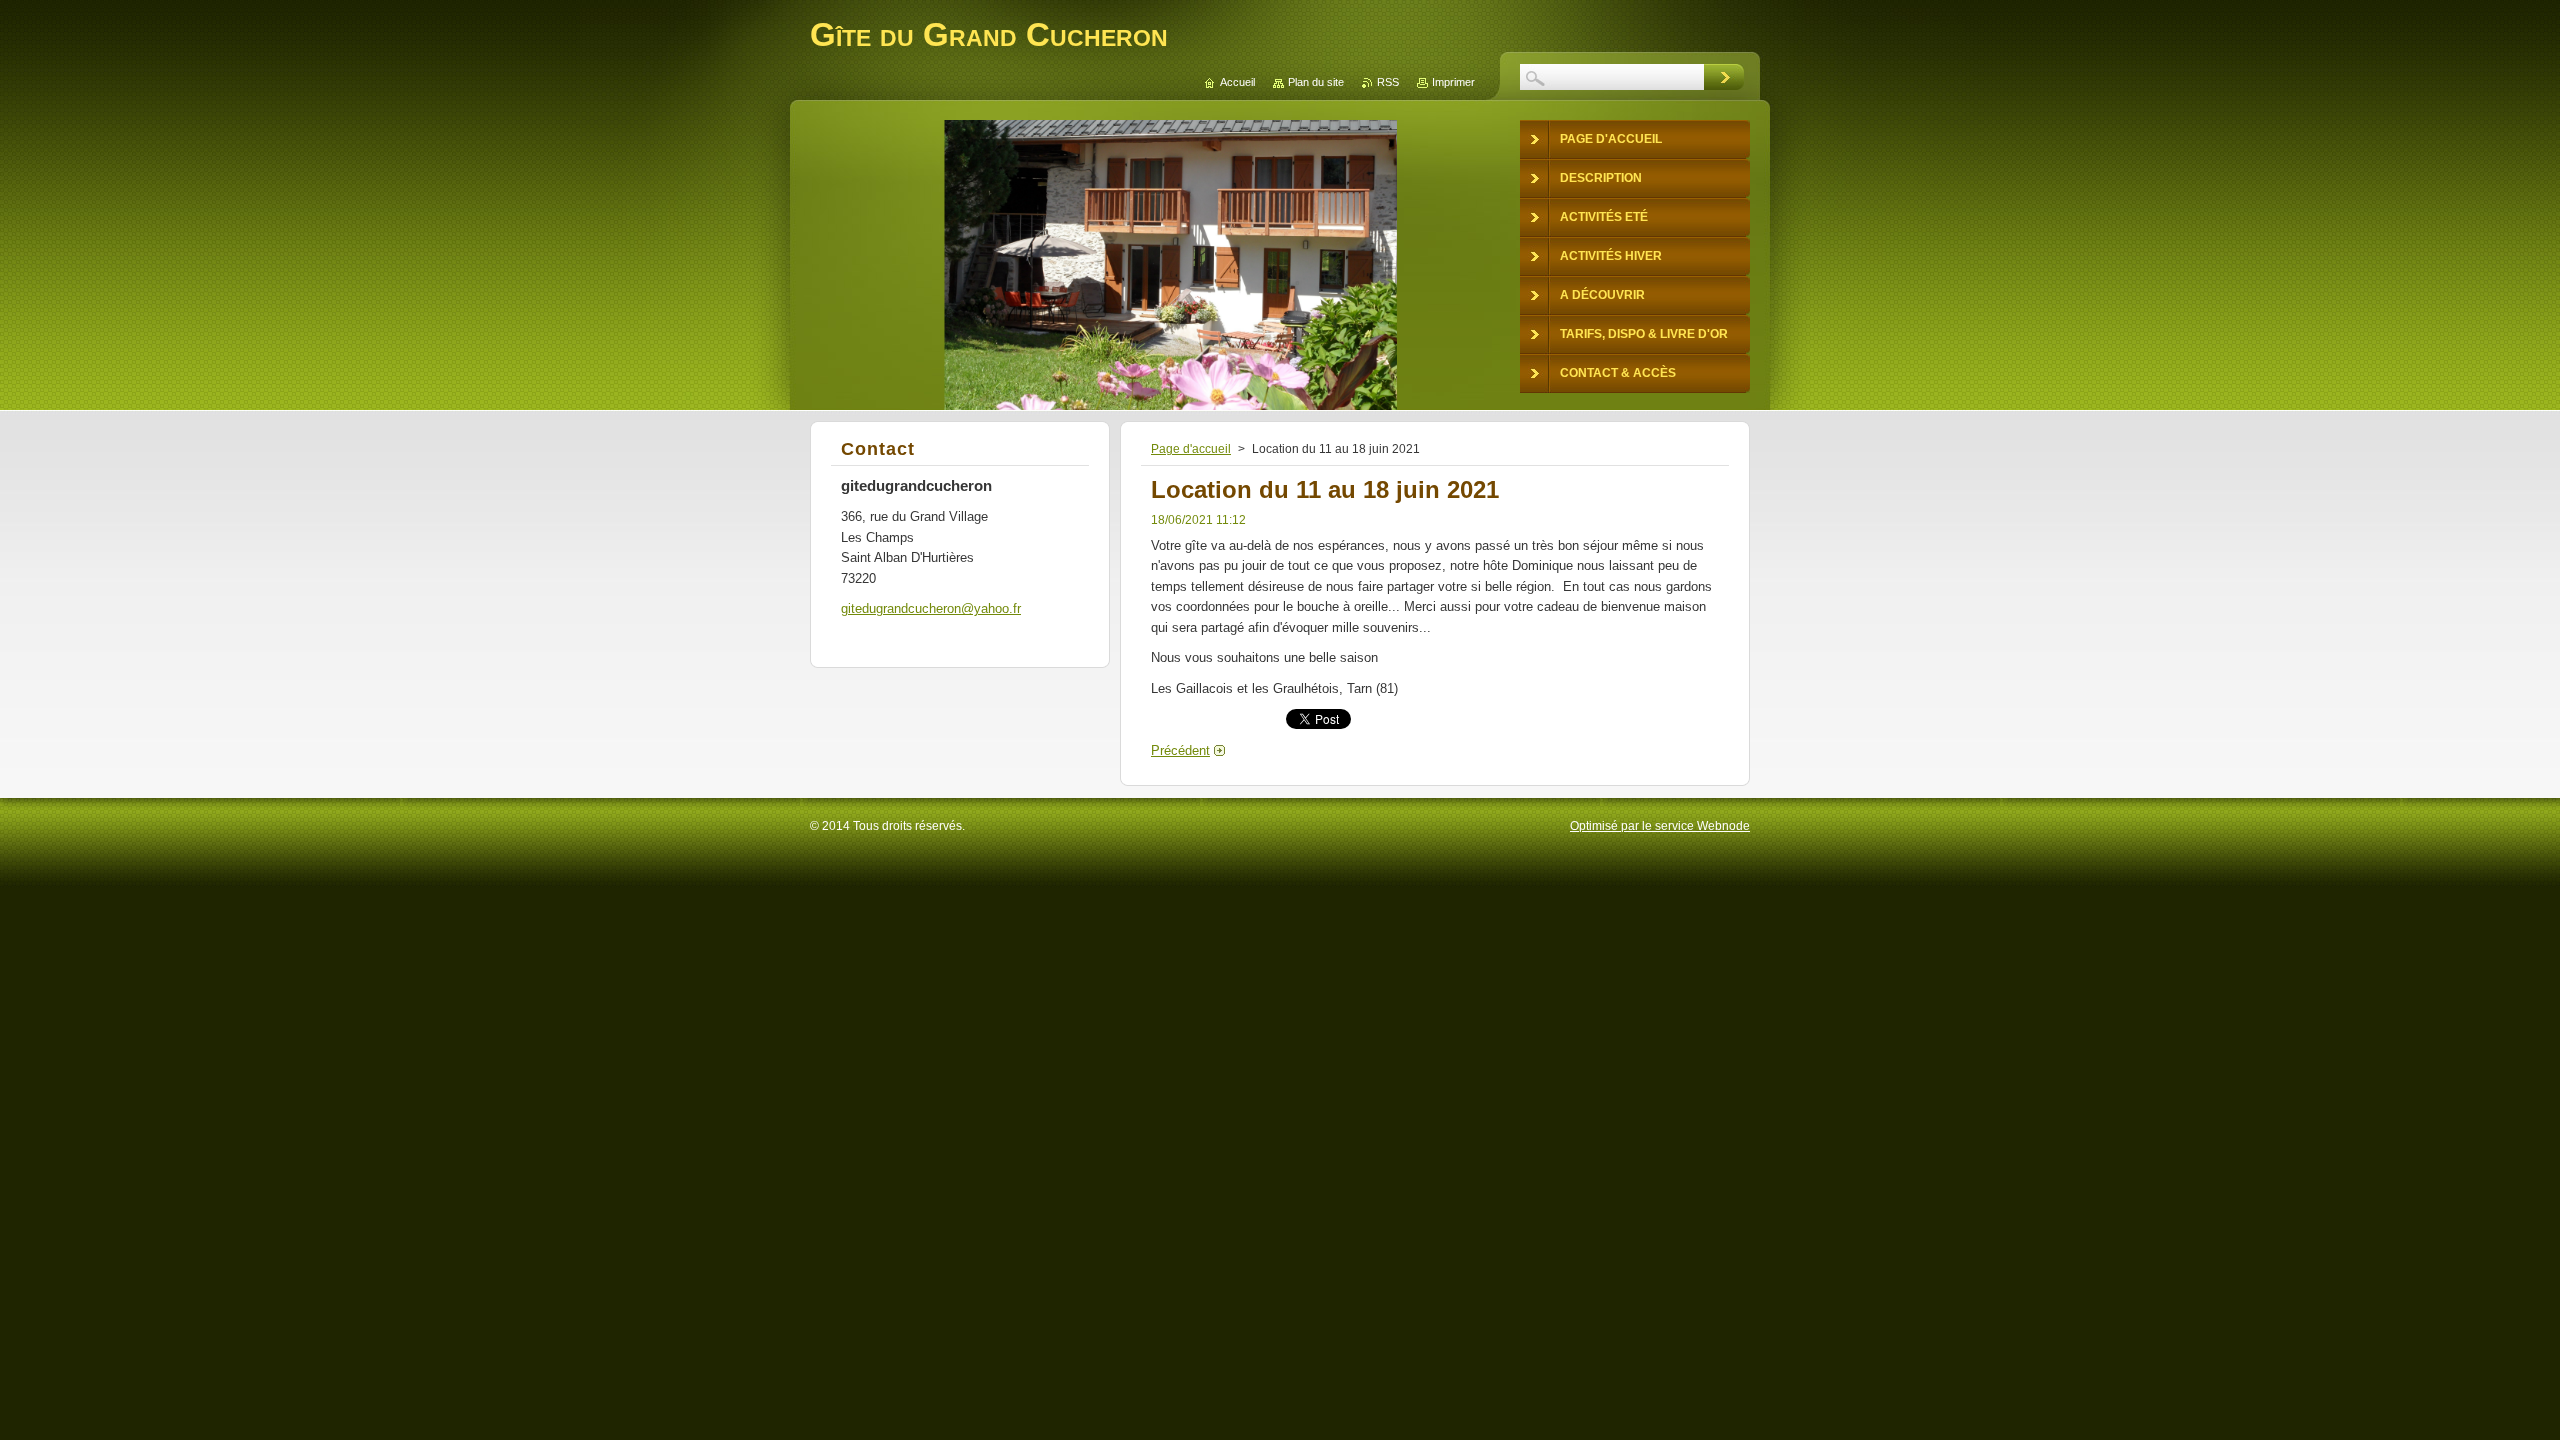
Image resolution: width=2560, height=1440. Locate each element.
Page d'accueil (1191, 449)
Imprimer (1453, 82)
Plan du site (1316, 82)
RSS (1388, 82)
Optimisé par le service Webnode (1660, 826)
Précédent (1180, 750)
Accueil (1237, 82)
